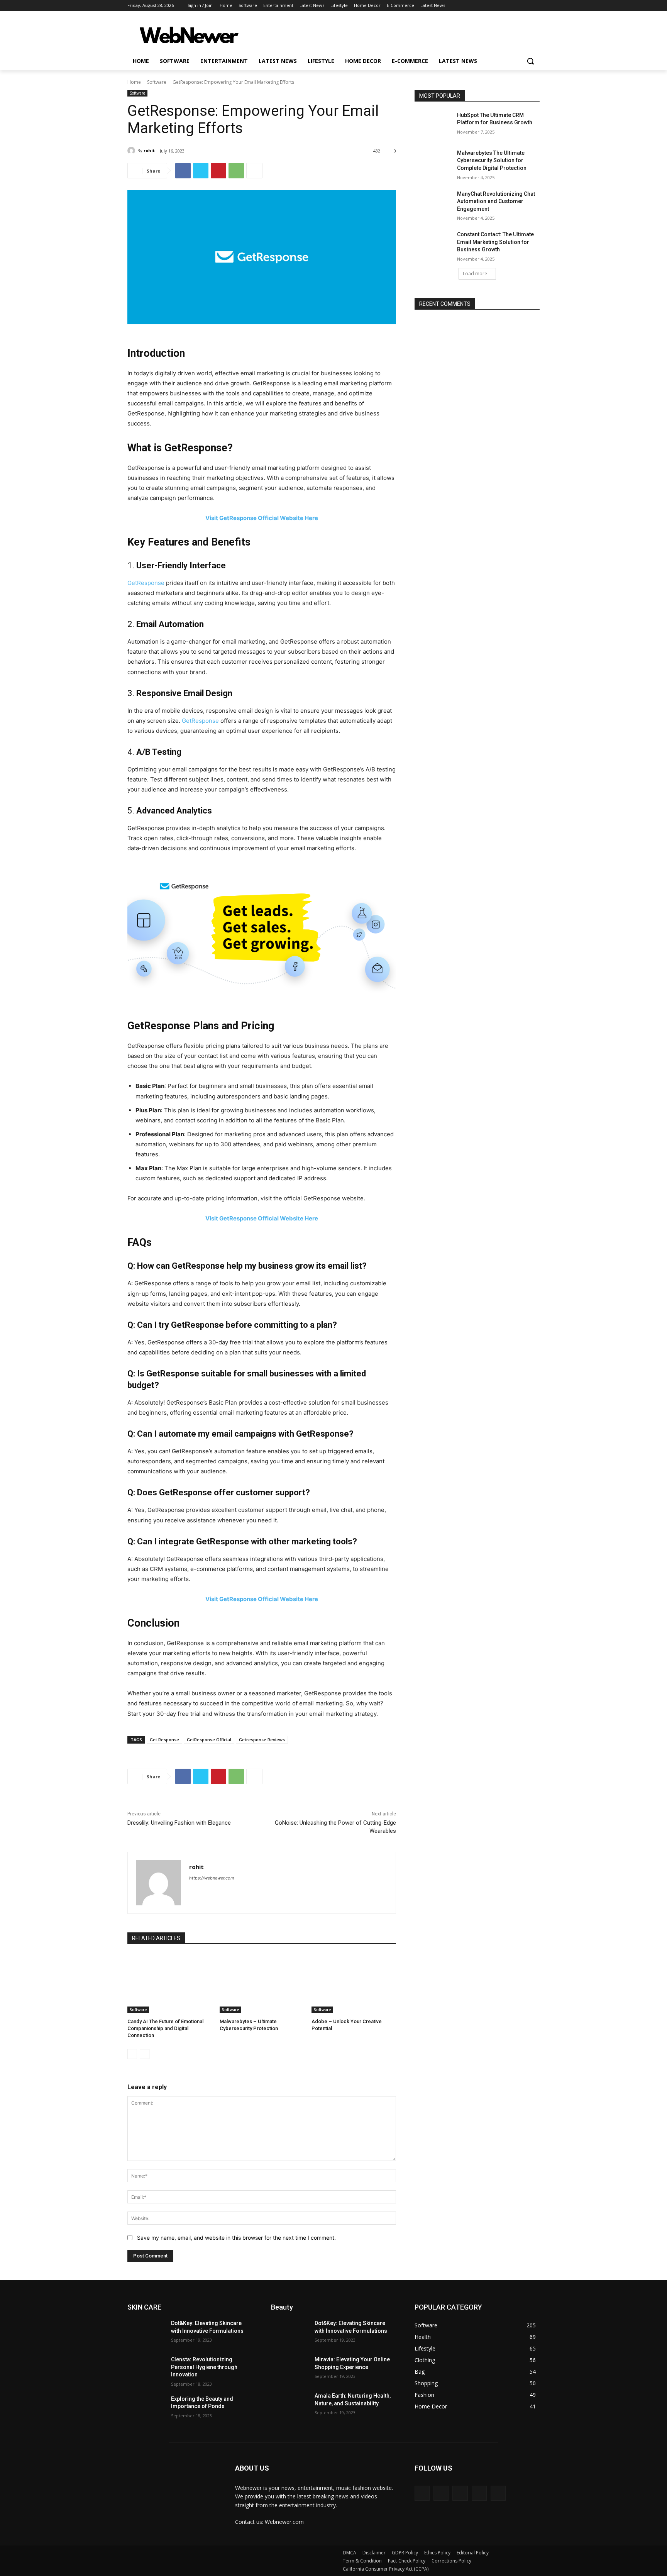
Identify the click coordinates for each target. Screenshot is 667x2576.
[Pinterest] (218, 171)
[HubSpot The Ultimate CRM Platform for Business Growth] (433, 125)
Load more (475, 274)
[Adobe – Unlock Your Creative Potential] (354, 1984)
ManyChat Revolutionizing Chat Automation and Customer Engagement (496, 201)
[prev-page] (132, 2054)
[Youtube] (535, 6)
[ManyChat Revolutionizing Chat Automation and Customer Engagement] (433, 203)
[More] (254, 171)
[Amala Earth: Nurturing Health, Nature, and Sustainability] (290, 2405)
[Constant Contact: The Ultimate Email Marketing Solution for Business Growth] (433, 244)
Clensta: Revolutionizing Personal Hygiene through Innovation (204, 2367)
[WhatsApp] (236, 171)
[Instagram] (503, 6)
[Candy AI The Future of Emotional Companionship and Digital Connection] (170, 1984)
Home (134, 82)
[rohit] (132, 151)
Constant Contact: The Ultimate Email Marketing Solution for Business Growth (495, 242)
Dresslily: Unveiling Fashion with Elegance (179, 1823)
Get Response (164, 1740)
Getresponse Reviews (262, 1740)
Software (157, 82)
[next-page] (145, 2054)
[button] (530, 61)
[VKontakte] (498, 2493)
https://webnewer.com (212, 1878)
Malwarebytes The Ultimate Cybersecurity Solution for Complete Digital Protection (492, 160)
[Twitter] (514, 6)
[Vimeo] (524, 6)
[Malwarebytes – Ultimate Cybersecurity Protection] (262, 1984)
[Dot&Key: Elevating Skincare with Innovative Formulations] (146, 2333)
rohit (149, 150)
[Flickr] (460, 2493)
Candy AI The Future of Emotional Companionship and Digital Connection (165, 2028)
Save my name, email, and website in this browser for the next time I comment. (236, 2238)
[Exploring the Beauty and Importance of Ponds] (146, 2408)
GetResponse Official (209, 1740)
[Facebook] (492, 6)
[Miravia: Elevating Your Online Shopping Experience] (290, 2369)
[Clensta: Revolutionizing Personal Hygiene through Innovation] (146, 2369)
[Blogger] (422, 2493)
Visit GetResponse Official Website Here (262, 518)
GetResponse (147, 583)
